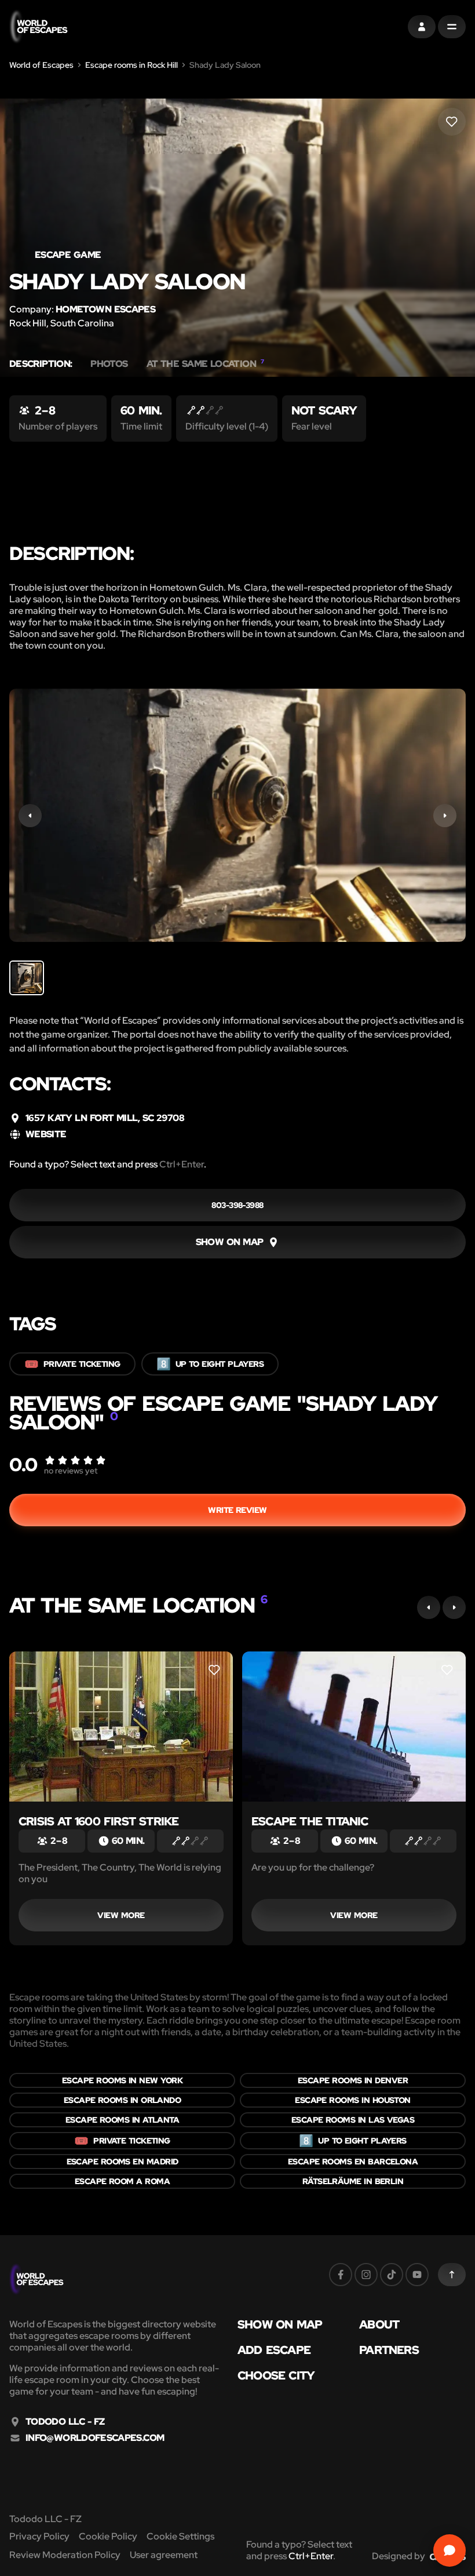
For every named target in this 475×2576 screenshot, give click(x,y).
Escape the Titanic (310, 1821)
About (379, 2324)
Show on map (280, 2324)
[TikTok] (392, 2275)
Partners (389, 2350)
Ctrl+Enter (182, 1164)
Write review (237, 1510)
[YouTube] (417, 2275)
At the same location (205, 364)
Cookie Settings (180, 2536)
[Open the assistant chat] (450, 2550)
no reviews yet (71, 1471)
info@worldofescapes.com (95, 2438)
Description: (41, 364)
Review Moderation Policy (65, 2555)
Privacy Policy (39, 2536)
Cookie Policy (108, 2536)
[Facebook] (341, 2275)
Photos (109, 364)
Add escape (274, 2350)
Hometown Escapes (105, 309)
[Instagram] (366, 2275)
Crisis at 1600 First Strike (98, 1821)
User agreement (164, 2555)
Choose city (276, 2375)
